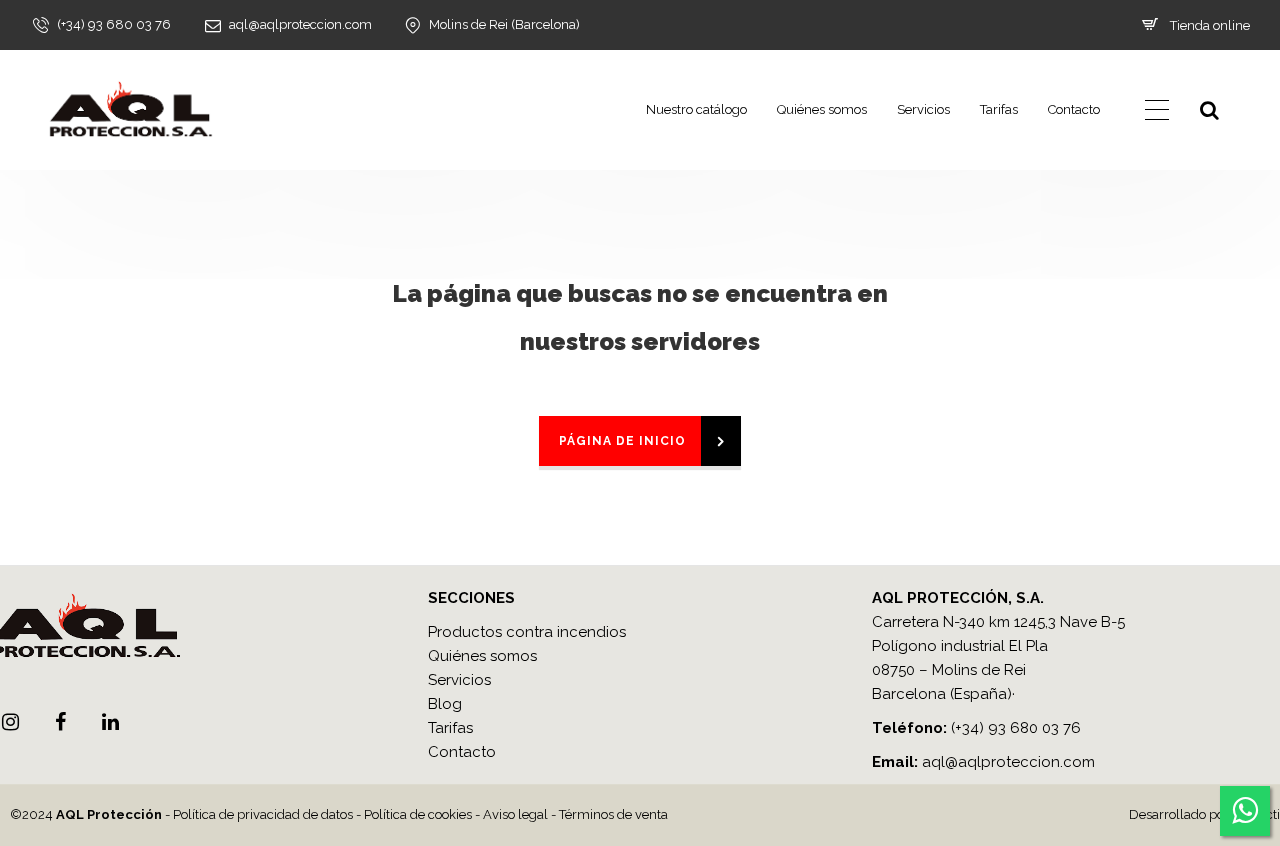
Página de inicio (622, 441)
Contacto (1074, 109)
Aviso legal (515, 814)
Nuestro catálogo (696, 109)
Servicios (923, 109)
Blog (445, 704)
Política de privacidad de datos (263, 814)
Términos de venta (613, 814)
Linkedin (110, 722)
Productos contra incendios (527, 632)
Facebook (60, 722)
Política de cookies (418, 814)
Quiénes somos (822, 109)
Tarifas (999, 109)
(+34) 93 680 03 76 (1016, 728)
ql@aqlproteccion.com (1013, 762)
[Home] (130, 110)
